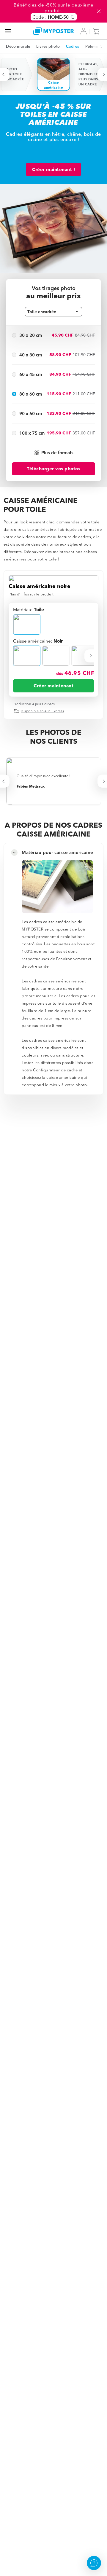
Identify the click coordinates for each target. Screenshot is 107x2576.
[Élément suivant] (98, 46)
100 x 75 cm (32, 433)
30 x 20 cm (31, 335)
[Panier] (97, 31)
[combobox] (53, 312)
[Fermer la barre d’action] (99, 11)
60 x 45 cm (31, 374)
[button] (53, 453)
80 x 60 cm (31, 394)
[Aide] (94, 2563)
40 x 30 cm (31, 355)
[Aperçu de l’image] (53, 578)
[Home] (53, 31)
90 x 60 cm (31, 414)
